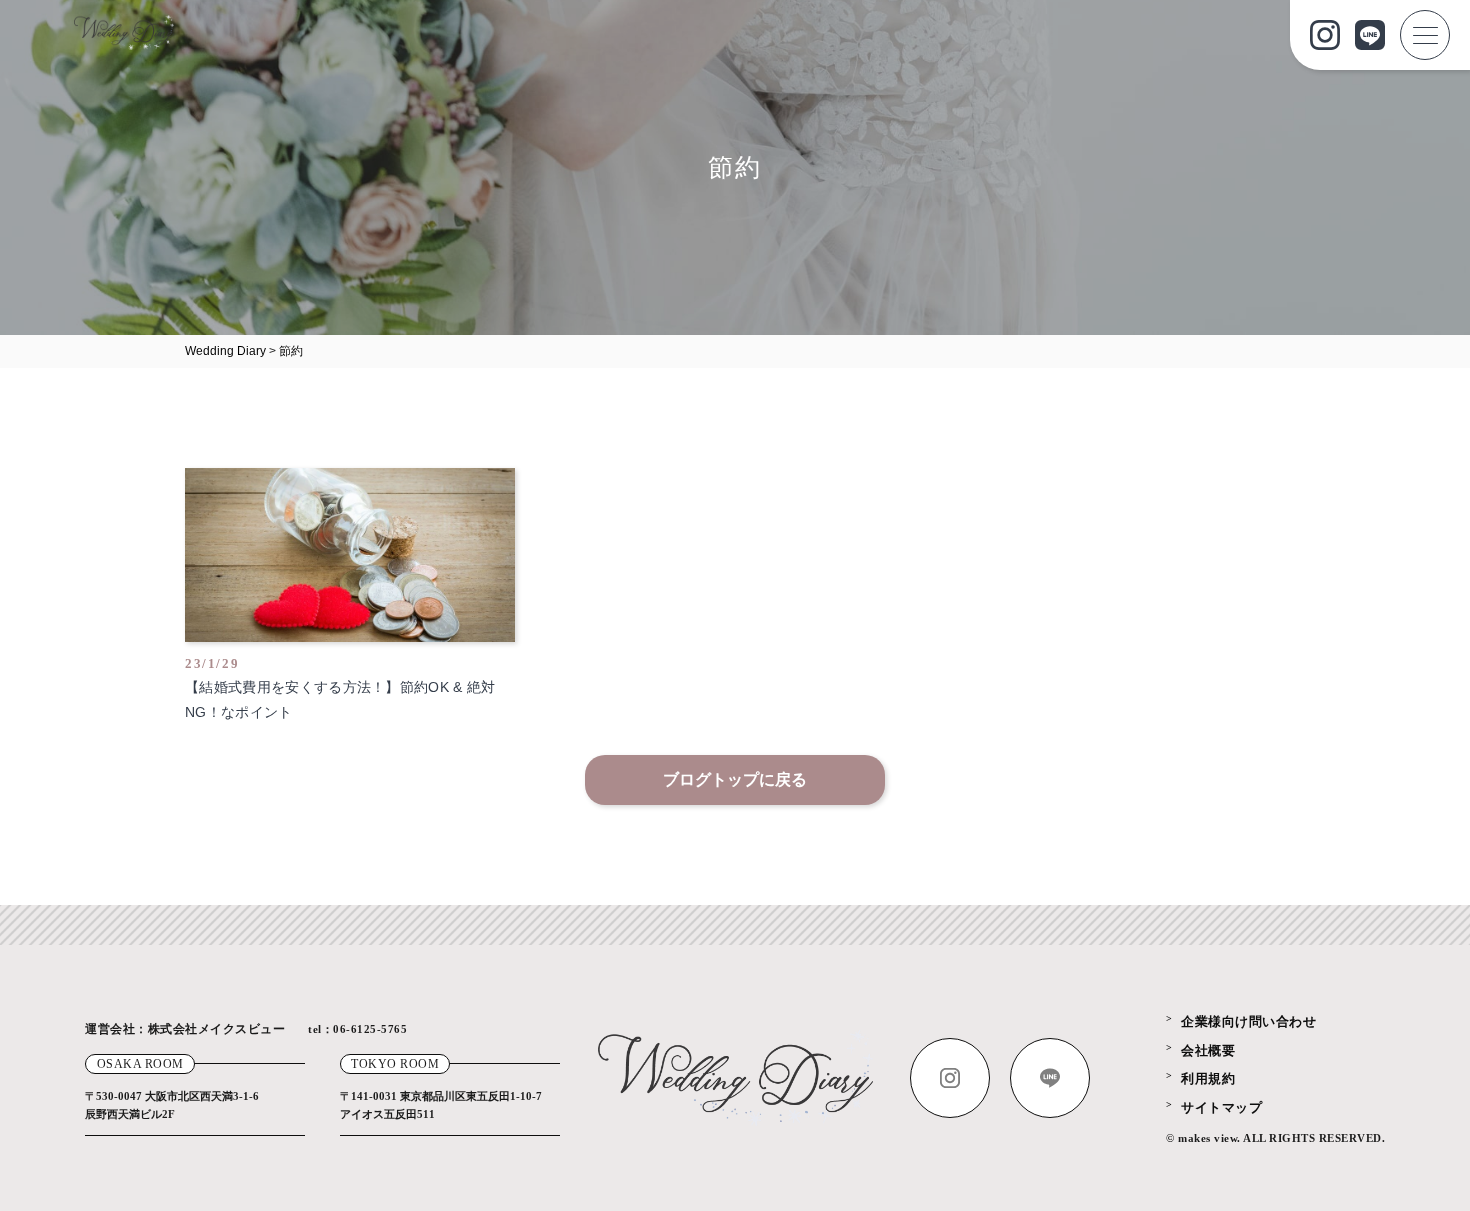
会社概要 (1208, 1050)
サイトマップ (1221, 1107)
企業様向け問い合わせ (1248, 1021)
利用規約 (1208, 1078)
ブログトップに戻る (735, 779)
